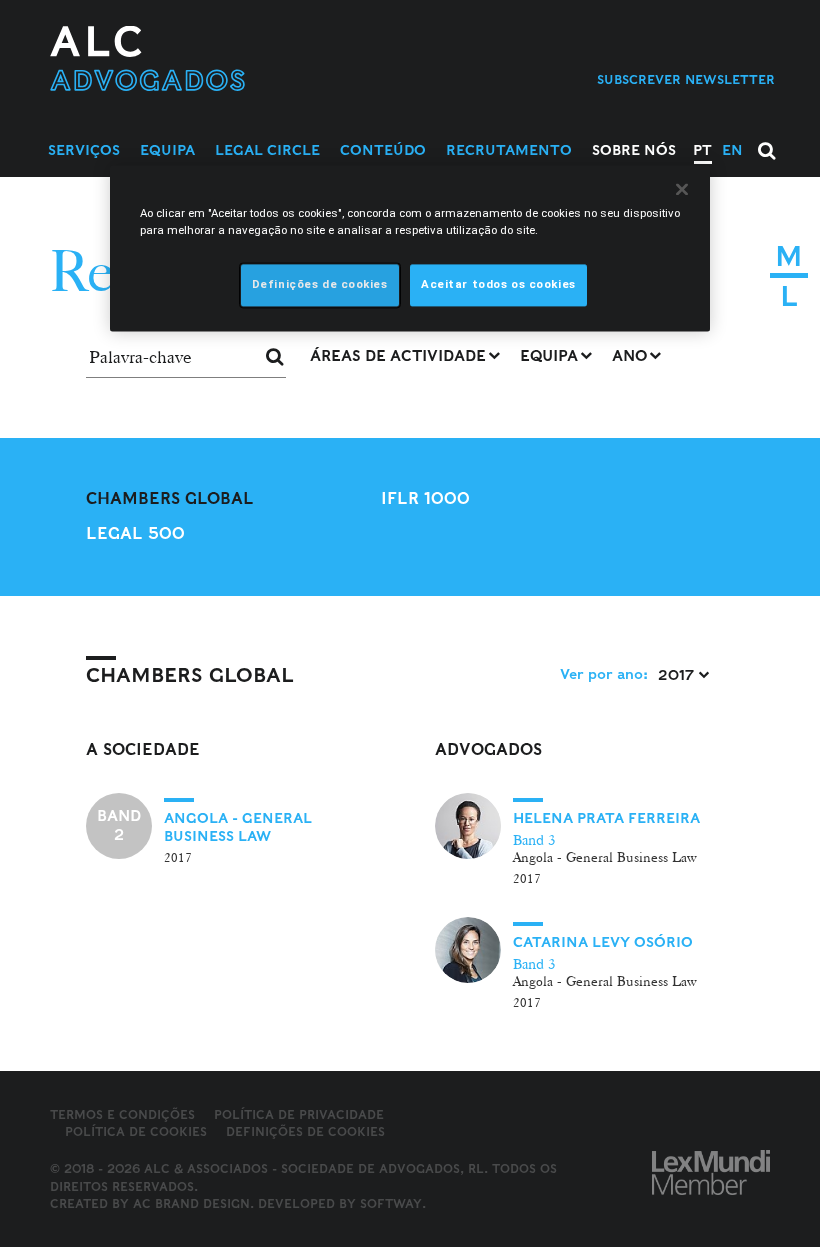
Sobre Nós (634, 150)
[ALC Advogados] (211, 58)
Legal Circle (267, 150)
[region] (410, 248)
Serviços (84, 150)
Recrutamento (509, 150)
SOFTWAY (391, 1203)
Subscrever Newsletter (686, 79)
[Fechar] (682, 189)
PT (702, 150)
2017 (678, 675)
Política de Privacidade (299, 1114)
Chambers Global (170, 498)
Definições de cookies (305, 1132)
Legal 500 (135, 533)
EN (732, 150)
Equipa (167, 150)
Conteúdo (383, 150)
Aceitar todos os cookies (498, 285)
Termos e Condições (122, 1114)
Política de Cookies (136, 1131)
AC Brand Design (191, 1203)
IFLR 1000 (425, 498)
